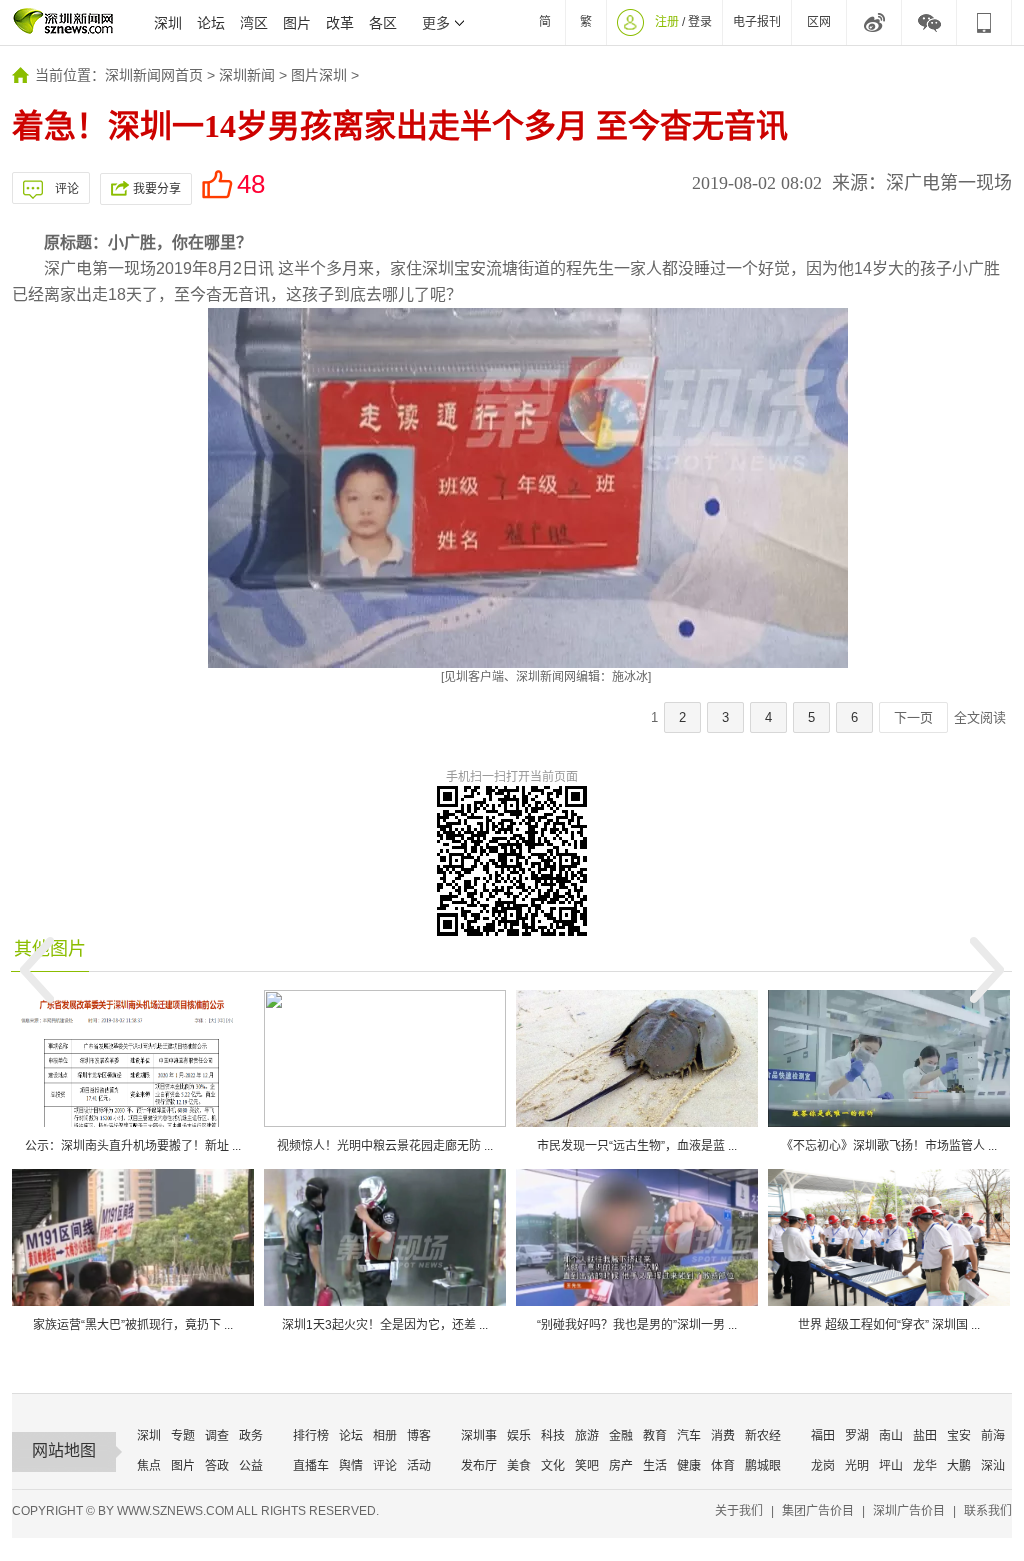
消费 (723, 1436)
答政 (217, 1466)
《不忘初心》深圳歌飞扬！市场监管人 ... (889, 1146)
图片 (297, 23)
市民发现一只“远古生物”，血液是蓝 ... (637, 1146)
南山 (891, 1436)
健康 (689, 1466)
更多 (436, 23)
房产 (621, 1466)
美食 (519, 1466)
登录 (700, 22)
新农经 (763, 1436)
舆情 (351, 1466)
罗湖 (857, 1436)
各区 (383, 23)
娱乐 (519, 1436)
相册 (385, 1436)
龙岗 (823, 1466)
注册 (667, 22)
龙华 (925, 1466)
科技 (553, 1436)
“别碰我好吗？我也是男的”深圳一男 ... (637, 1325)
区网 (819, 22)
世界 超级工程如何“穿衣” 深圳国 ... (889, 1325)
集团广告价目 (818, 1511)
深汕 (993, 1466)
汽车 (689, 1436)
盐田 (925, 1436)
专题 (183, 1436)
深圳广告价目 (909, 1511)
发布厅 (479, 1466)
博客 (419, 1436)
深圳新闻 (247, 75)
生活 (655, 1466)
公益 (251, 1466)
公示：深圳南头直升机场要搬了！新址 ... (133, 1146)
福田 (823, 1436)
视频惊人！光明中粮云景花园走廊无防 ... (385, 1146)
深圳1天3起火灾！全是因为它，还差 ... (385, 1325)
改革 (340, 23)
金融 (621, 1436)
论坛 (211, 23)
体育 (723, 1466)
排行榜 (311, 1436)
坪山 (891, 1466)
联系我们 (988, 1511)
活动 (419, 1466)
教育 (655, 1436)
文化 (553, 1466)
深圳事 (479, 1436)
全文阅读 (980, 717)
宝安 (959, 1436)
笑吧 (587, 1466)
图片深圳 (319, 75)
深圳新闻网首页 (154, 75)
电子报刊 (757, 22)
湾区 (254, 23)
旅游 (587, 1436)
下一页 (913, 717)
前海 (993, 1436)
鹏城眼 (763, 1466)
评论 (67, 189)
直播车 (311, 1466)
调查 (217, 1436)
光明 (857, 1466)
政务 (251, 1436)
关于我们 (739, 1511)
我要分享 (157, 189)
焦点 (149, 1466)
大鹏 (959, 1466)
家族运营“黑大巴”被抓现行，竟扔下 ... (133, 1325)
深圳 (168, 23)
